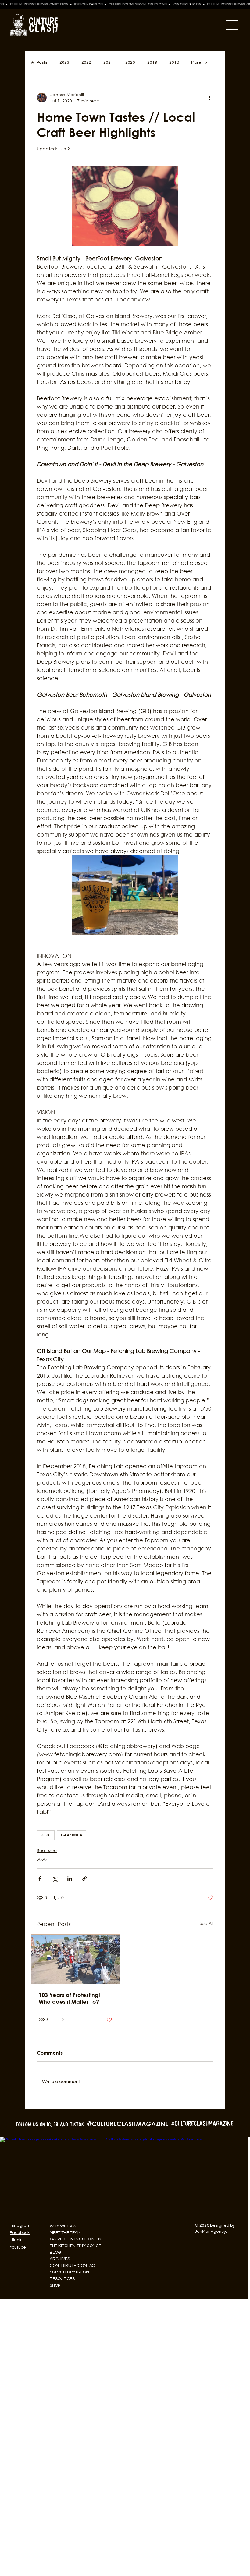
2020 (130, 62)
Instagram (20, 2225)
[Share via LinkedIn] (70, 1879)
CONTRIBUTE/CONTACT (73, 2266)
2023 (64, 62)
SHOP (55, 2285)
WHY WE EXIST (64, 2226)
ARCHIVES (60, 2259)
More (196, 62)
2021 (108, 62)
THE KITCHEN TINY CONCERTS (78, 2246)
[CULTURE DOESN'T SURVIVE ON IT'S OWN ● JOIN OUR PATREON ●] (125, 4)
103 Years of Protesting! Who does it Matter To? (69, 1998)
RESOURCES (62, 2279)
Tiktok (16, 2240)
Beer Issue (72, 1835)
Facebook (20, 2233)
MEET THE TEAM (65, 2233)
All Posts (39, 62)
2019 (152, 62)
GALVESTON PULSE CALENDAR (78, 2239)
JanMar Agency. (211, 2232)
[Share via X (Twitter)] (55, 1879)
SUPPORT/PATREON (69, 2272)
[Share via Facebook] (40, 1879)
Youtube (18, 2247)
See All (207, 1923)
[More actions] (209, 98)
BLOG (55, 2253)
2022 (86, 62)
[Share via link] (85, 1879)
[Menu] (152, 25)
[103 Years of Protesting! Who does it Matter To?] (75, 1959)
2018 (174, 62)
